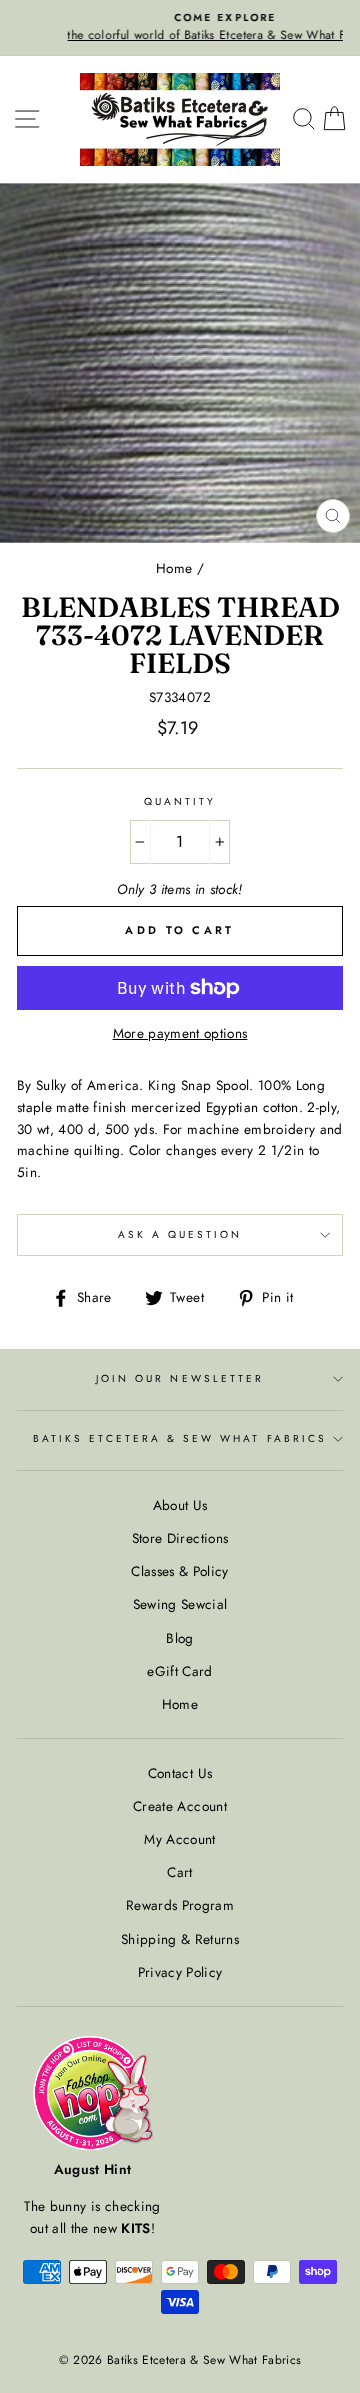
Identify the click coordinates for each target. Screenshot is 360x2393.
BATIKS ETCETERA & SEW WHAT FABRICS (180, 1438)
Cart (179, 1872)
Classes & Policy (179, 1571)
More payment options (180, 1033)
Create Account (180, 1806)
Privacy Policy (180, 1972)
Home (174, 568)
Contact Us (180, 1773)
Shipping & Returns (180, 1939)
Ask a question (180, 1234)
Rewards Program (180, 1905)
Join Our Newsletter (180, 1378)
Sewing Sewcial (180, 1604)
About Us (180, 1505)
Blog (179, 1638)
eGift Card (179, 1671)
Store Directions (180, 1538)
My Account (179, 1839)
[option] (180, 28)
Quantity (180, 801)
